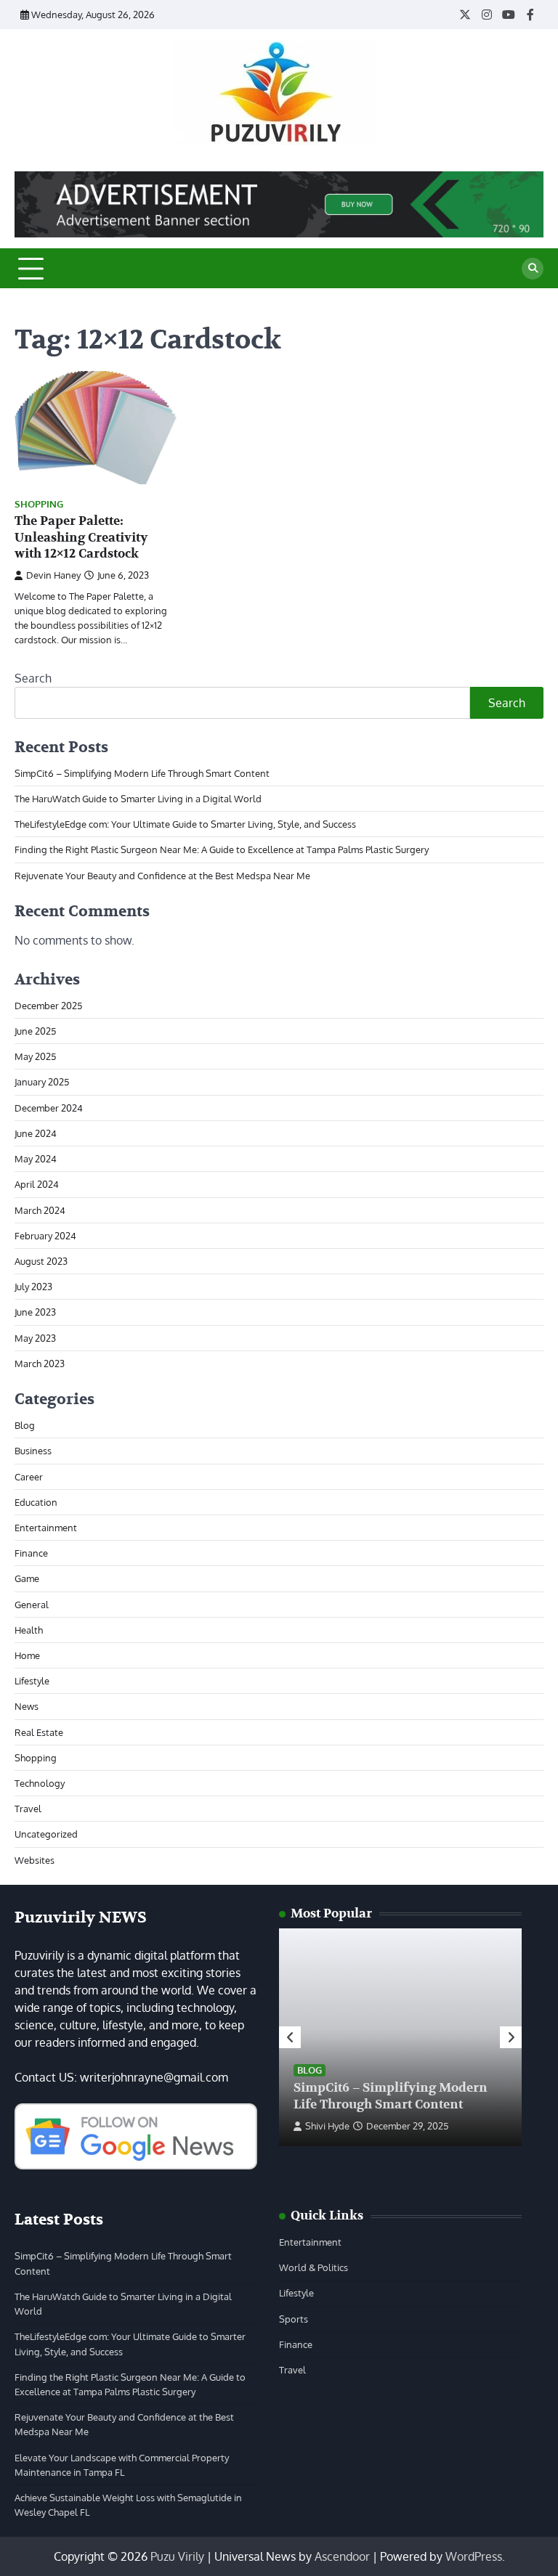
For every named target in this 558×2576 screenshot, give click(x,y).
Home (27, 1655)
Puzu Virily (177, 2556)
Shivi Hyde (327, 2126)
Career (29, 1476)
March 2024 (40, 1210)
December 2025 (48, 1005)
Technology (40, 1783)
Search (33, 678)
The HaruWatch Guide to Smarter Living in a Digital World (138, 798)
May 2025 (35, 1056)
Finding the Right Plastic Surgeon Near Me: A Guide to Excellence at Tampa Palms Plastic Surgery (222, 849)
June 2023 (35, 1312)
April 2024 (37, 1184)
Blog (25, 1425)
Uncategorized (46, 1834)
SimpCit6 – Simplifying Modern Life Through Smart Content (142, 773)
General (32, 1604)
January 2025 (42, 1081)
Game (27, 1578)
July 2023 (33, 1286)
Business (33, 1450)
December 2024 (49, 1108)
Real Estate (39, 1732)
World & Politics (314, 2267)
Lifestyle (32, 1680)
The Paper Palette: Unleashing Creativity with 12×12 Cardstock (81, 537)
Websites (35, 1860)
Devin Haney (53, 575)
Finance (31, 1553)
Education (36, 1502)
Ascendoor (342, 2556)
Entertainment (46, 1527)
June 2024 (36, 1133)
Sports (294, 2319)
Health (29, 1630)
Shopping (39, 504)
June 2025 (35, 1031)
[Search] (533, 269)
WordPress (474, 2556)
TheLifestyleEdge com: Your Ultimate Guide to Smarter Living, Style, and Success (185, 824)
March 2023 (40, 1363)
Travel (28, 1808)
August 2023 (41, 1261)
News (27, 1706)
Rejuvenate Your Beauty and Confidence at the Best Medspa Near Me (162, 875)
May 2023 (35, 1338)
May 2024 (36, 1158)
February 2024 (45, 1235)
